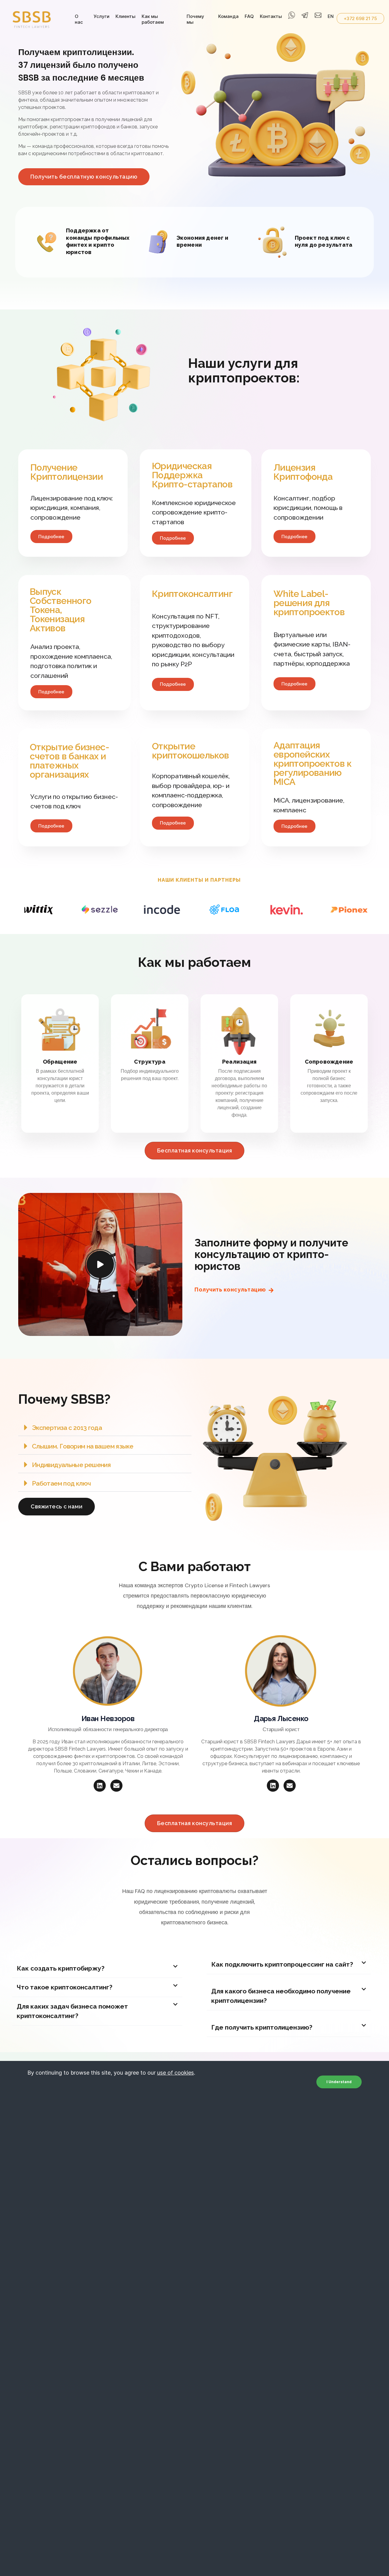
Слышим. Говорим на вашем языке (83, 1446)
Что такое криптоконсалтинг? (65, 1987)
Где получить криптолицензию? (262, 2027)
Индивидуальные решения (71, 1465)
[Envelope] (116, 1786)
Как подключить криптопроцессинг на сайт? (282, 1964)
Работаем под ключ (61, 1483)
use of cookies (176, 2073)
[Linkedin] (100, 1786)
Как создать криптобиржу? (61, 1968)
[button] (105, 1427)
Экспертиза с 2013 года (67, 1428)
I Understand (339, 2081)
